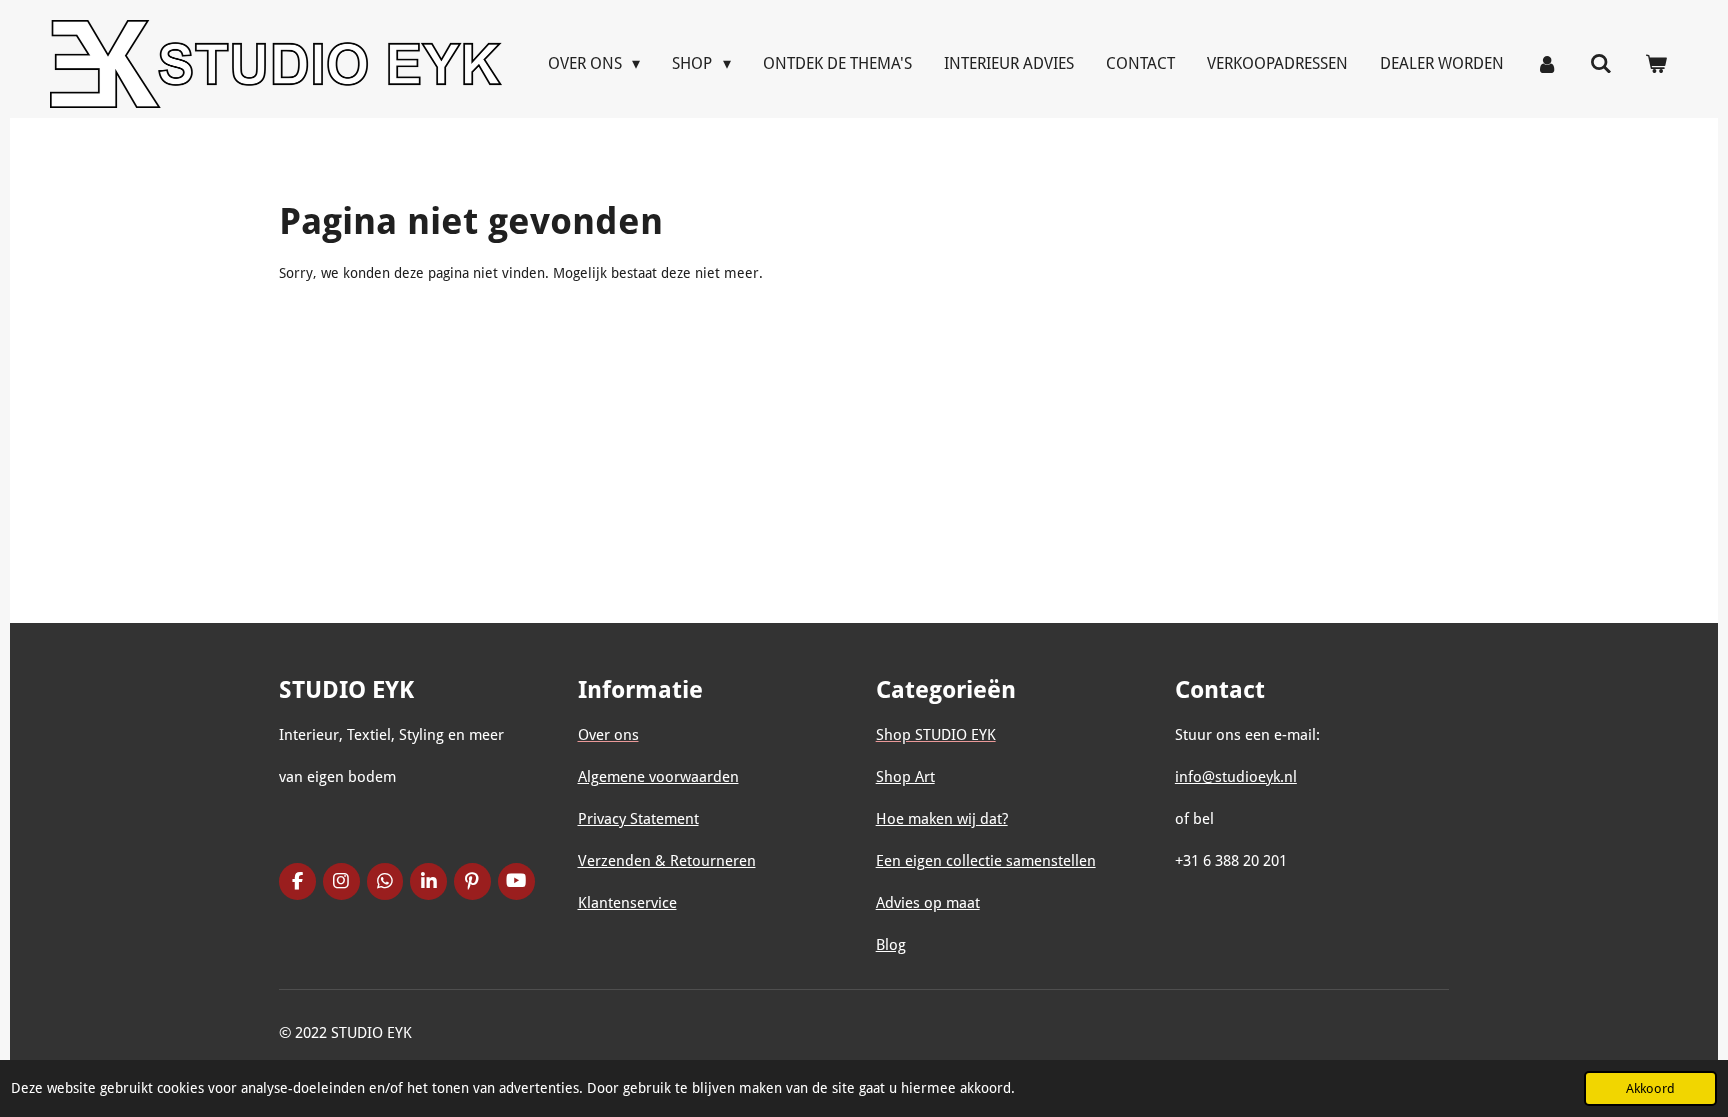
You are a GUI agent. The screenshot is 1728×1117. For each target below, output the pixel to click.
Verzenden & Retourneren (667, 861)
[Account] (1547, 63)
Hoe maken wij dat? (942, 819)
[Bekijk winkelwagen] (1656, 63)
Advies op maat (928, 903)
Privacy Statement (638, 819)
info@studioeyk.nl (1236, 777)
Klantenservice (627, 903)
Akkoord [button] (1650, 1088)
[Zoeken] (1601, 63)
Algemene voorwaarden (658, 777)
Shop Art (905, 777)
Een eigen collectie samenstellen (986, 861)
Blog (891, 945)
